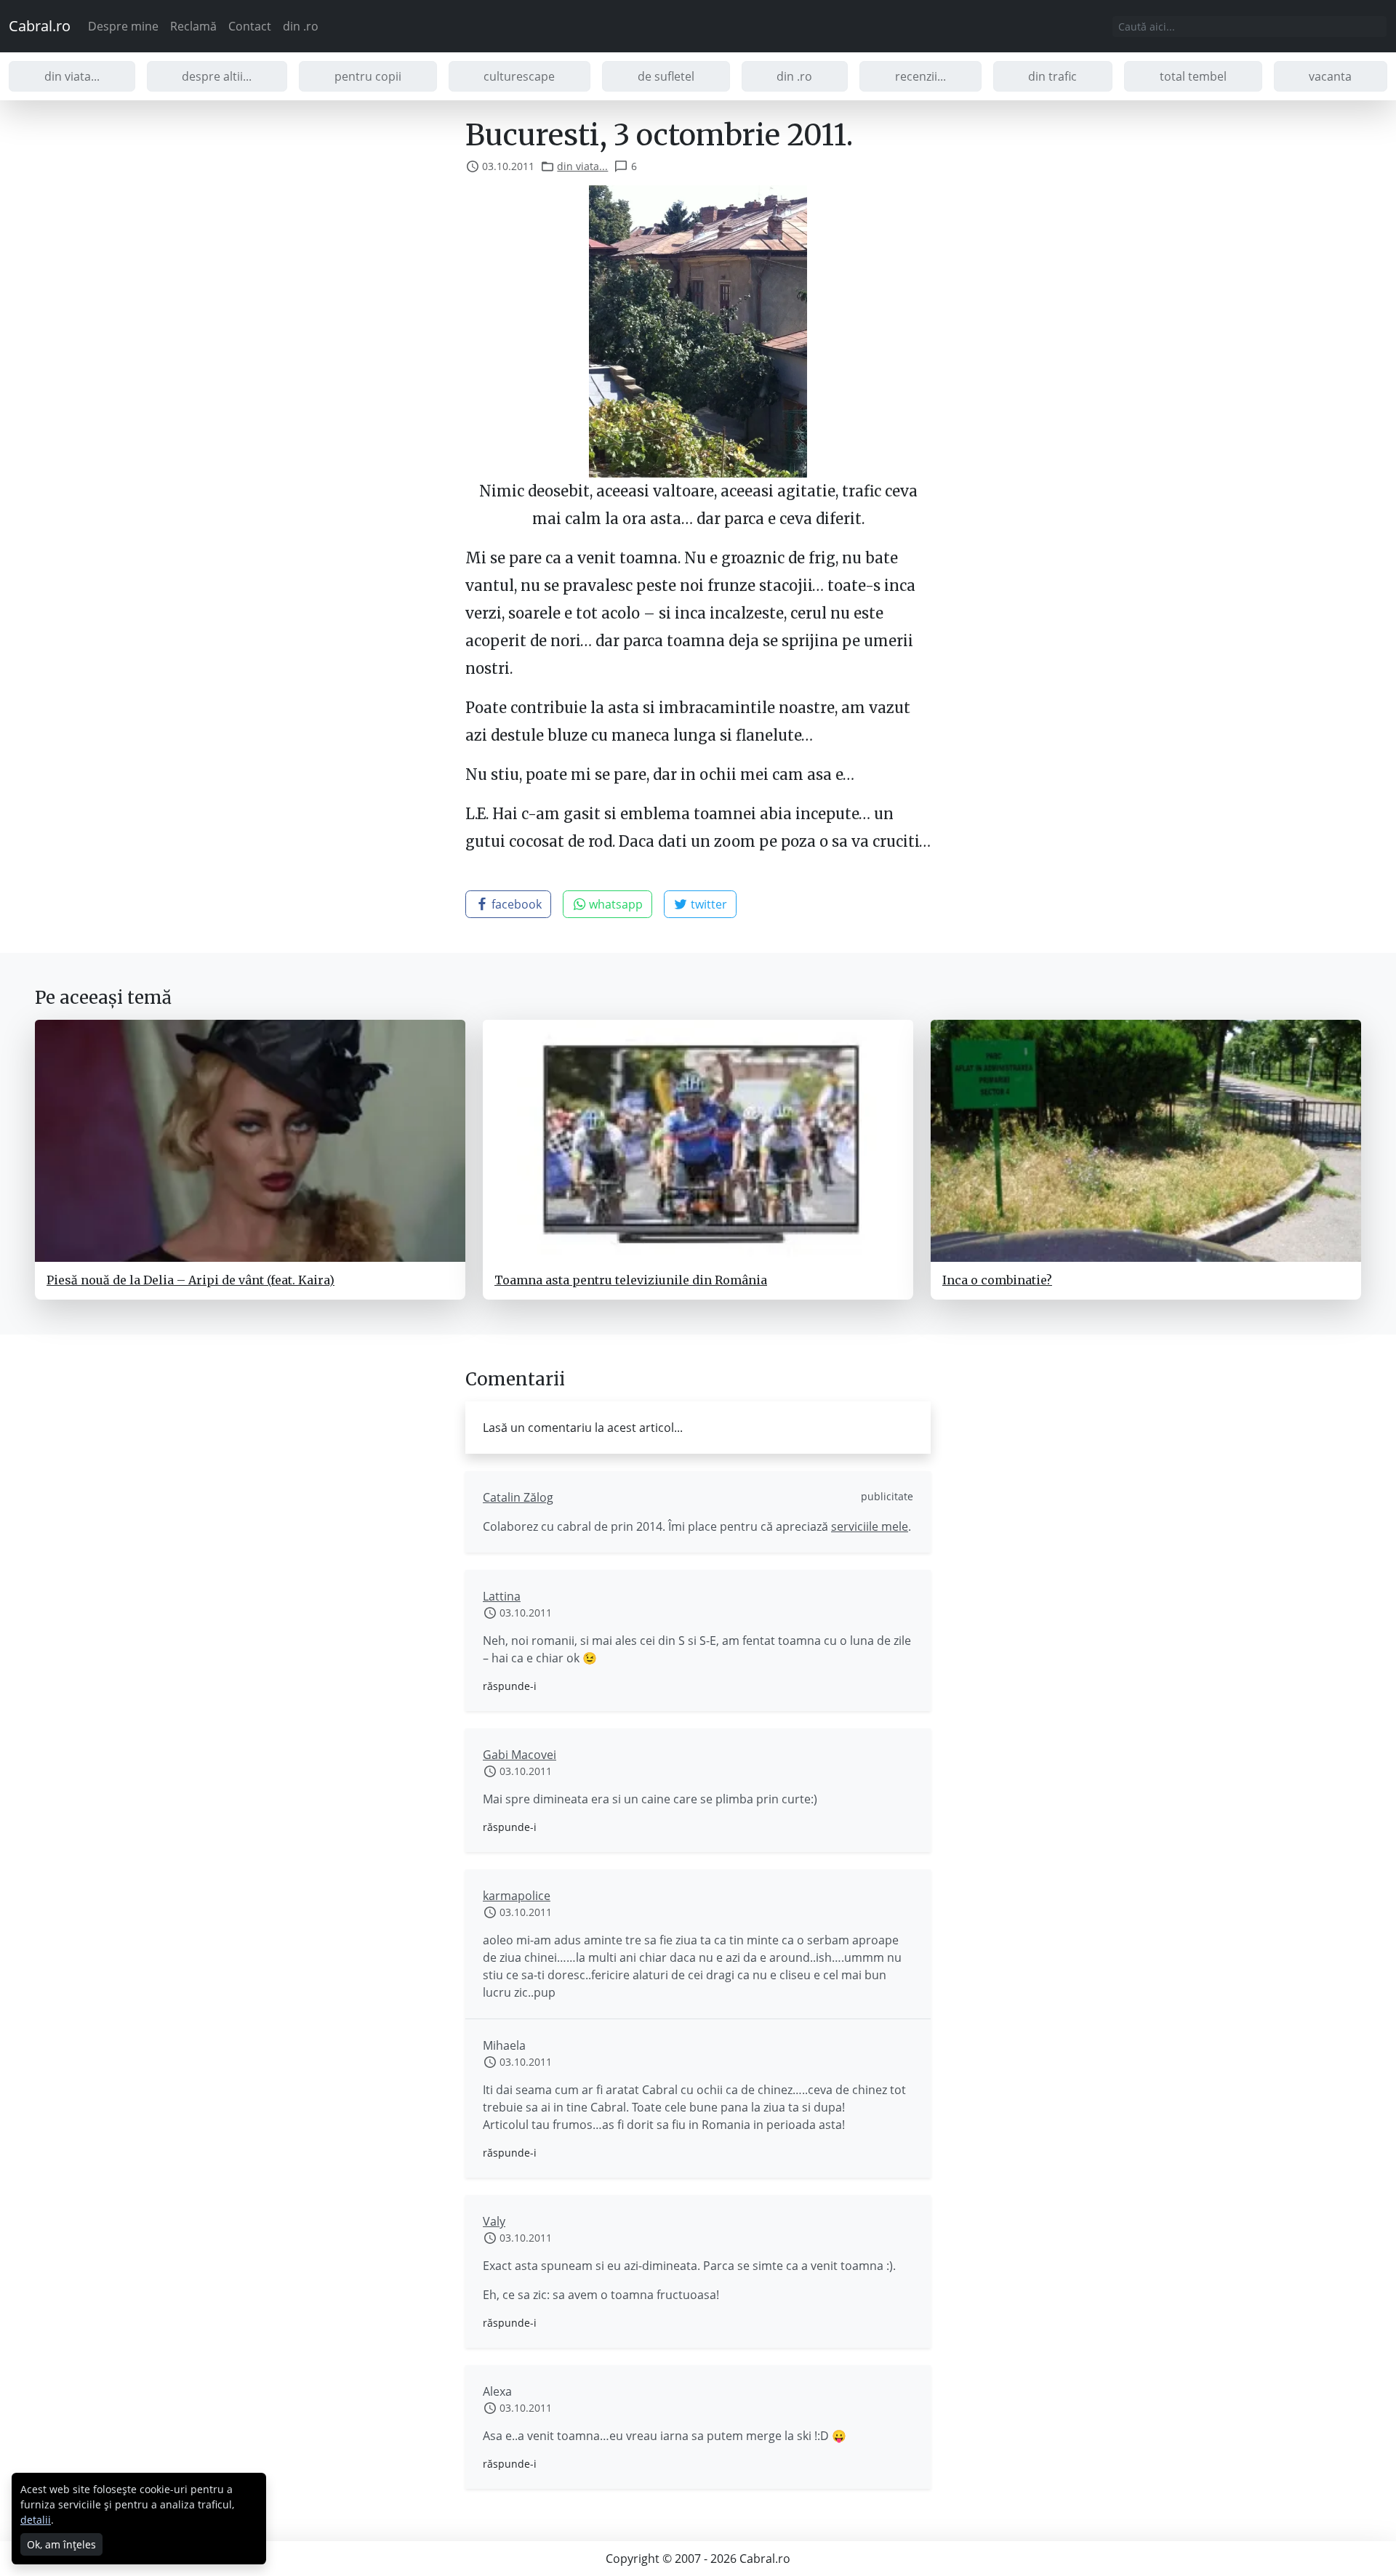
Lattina (502, 1596)
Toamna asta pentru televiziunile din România (631, 1280)
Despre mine (123, 26)
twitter (707, 904)
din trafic (1052, 76)
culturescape (519, 76)
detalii (36, 2520)
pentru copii (368, 76)
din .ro (301, 26)
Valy (494, 2221)
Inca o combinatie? (997, 1280)
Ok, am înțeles (61, 2544)
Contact (250, 26)
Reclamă (193, 26)
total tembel (1193, 76)
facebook (515, 904)
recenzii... (920, 76)
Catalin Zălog (518, 1497)
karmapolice (517, 1896)
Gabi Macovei (520, 1755)
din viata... (72, 76)
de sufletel (666, 76)
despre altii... (217, 76)
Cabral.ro (40, 26)
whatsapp (614, 904)
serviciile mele (870, 1526)
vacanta (1330, 76)
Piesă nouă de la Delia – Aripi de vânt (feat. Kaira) (190, 1280)
